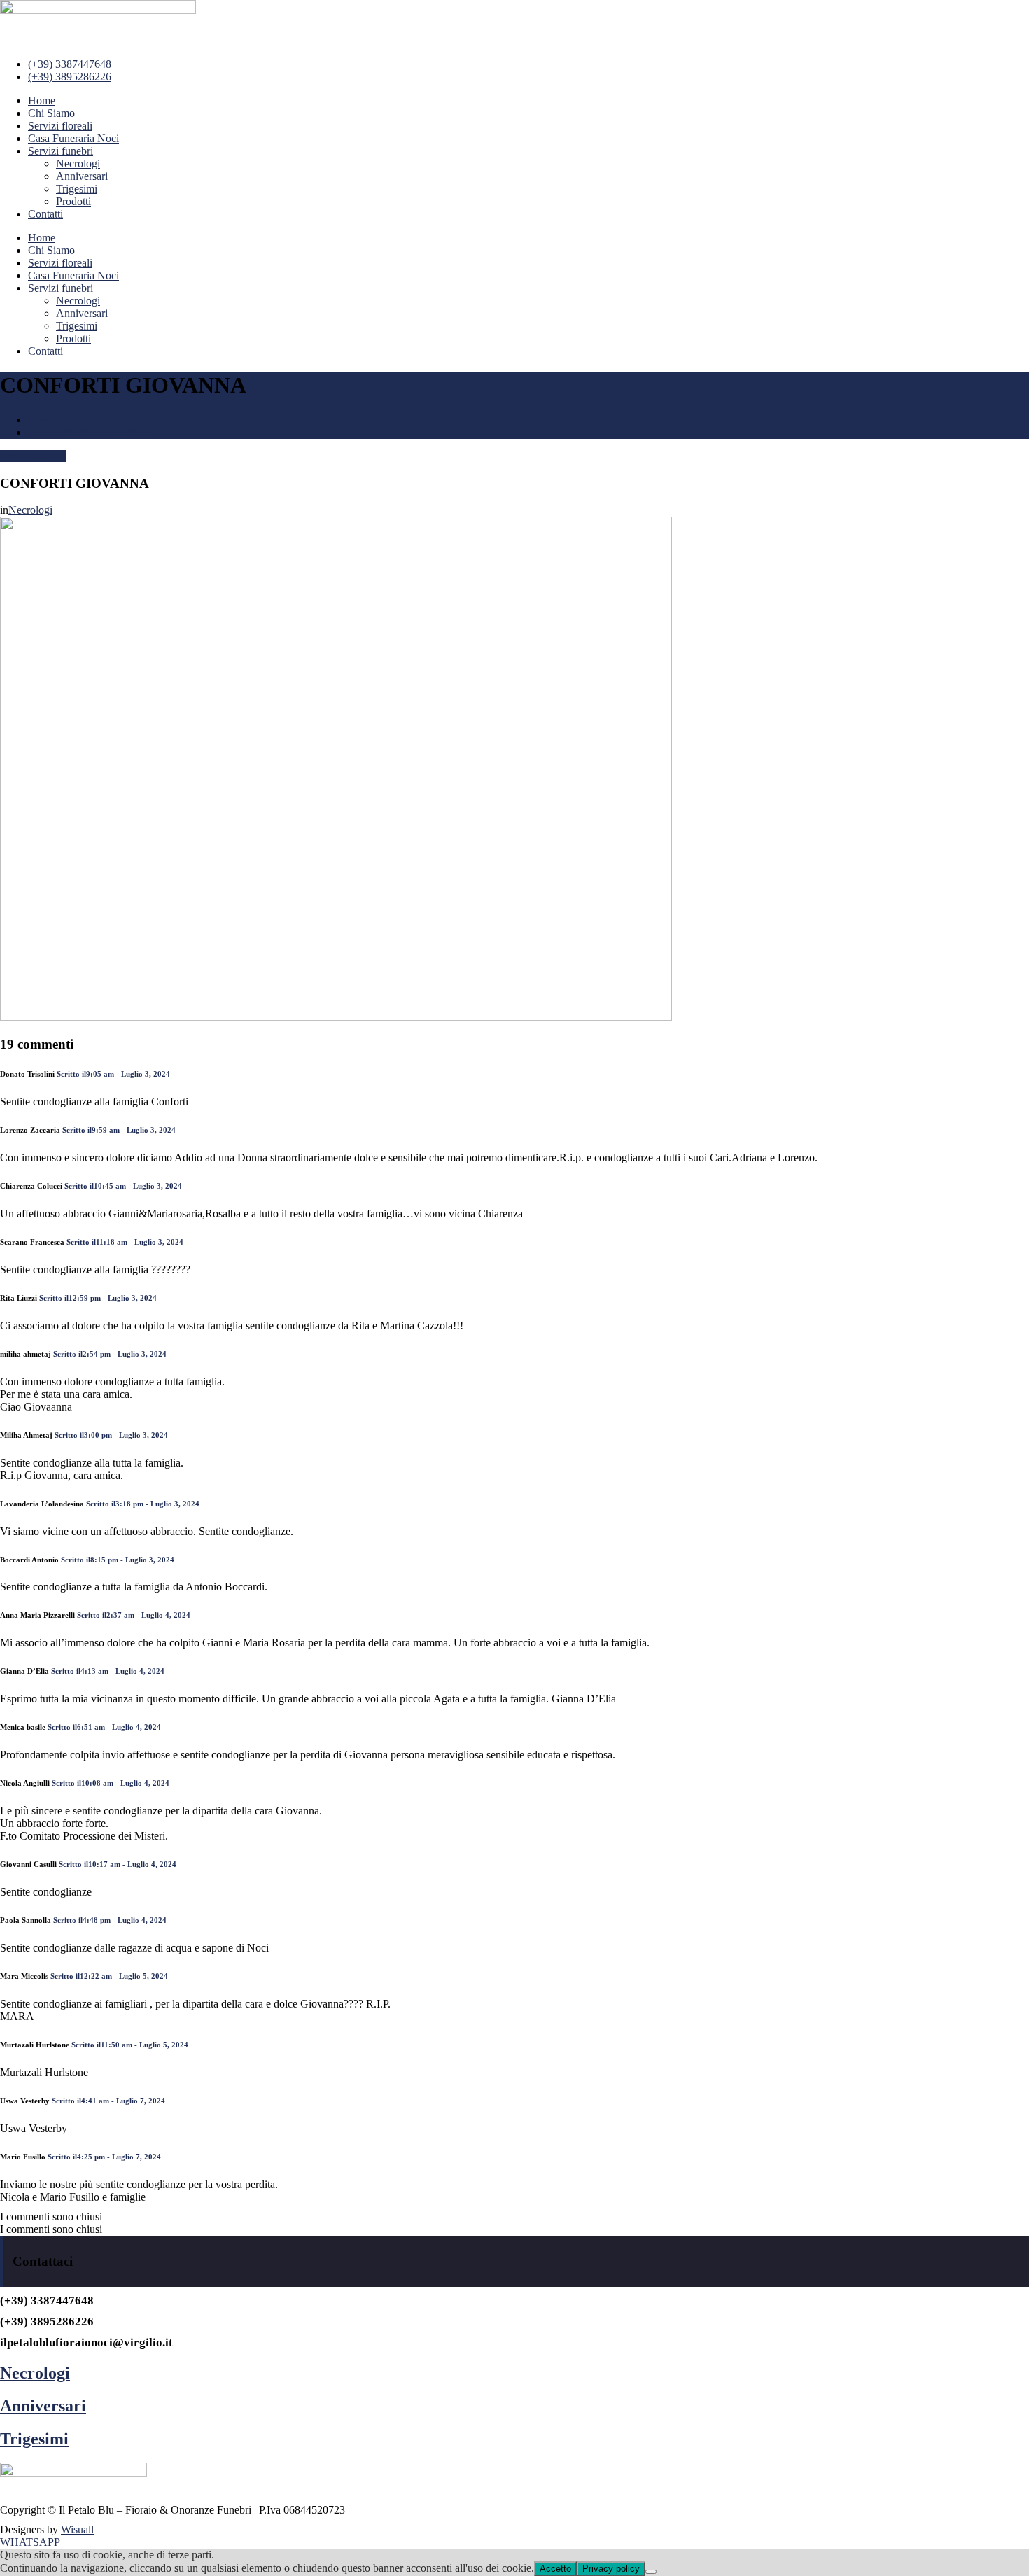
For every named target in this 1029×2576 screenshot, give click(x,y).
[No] (651, 2572)
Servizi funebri (61, 151)
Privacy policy (611, 2569)
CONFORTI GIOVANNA (88, 432)
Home (42, 100)
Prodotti (73, 201)
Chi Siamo (51, 113)
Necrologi (78, 163)
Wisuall (77, 2529)
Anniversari (82, 176)
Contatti (45, 214)
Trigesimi (77, 189)
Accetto (555, 2569)
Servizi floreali (60, 126)
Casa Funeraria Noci (73, 138)
